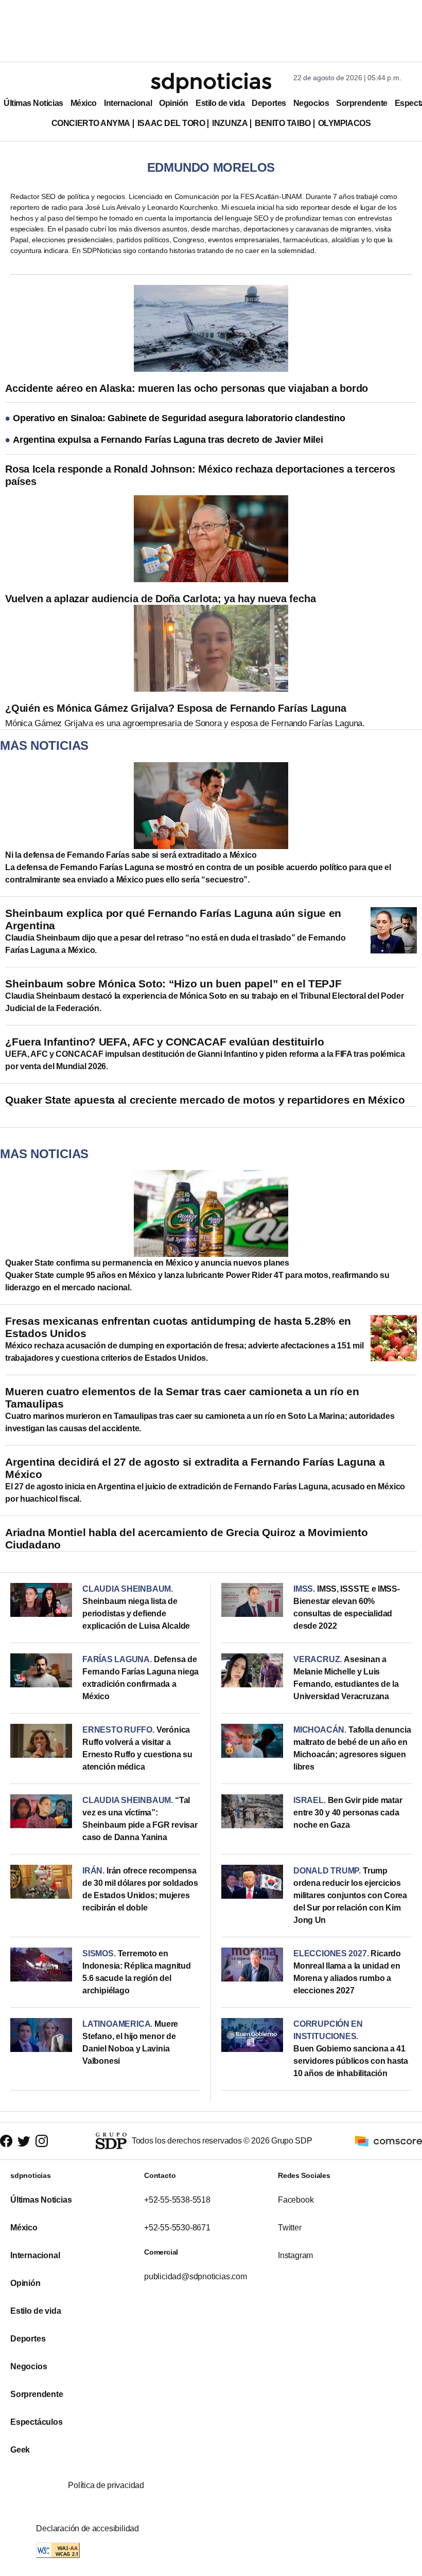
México (84, 103)
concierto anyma (91, 123)
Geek (20, 2450)
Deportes (269, 103)
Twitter (290, 2228)
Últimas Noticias (33, 103)
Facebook (296, 2200)
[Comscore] (389, 2140)
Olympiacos (345, 123)
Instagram (295, 2255)
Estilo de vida (220, 103)
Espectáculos (37, 2422)
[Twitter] (24, 2141)
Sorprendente (362, 103)
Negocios (311, 103)
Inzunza (230, 123)
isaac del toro (171, 123)
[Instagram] (42, 2141)
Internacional (128, 103)
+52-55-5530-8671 (177, 2228)
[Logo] (211, 83)
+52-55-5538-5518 (177, 2200)
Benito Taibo (283, 123)
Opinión (174, 103)
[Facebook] (6, 2141)
